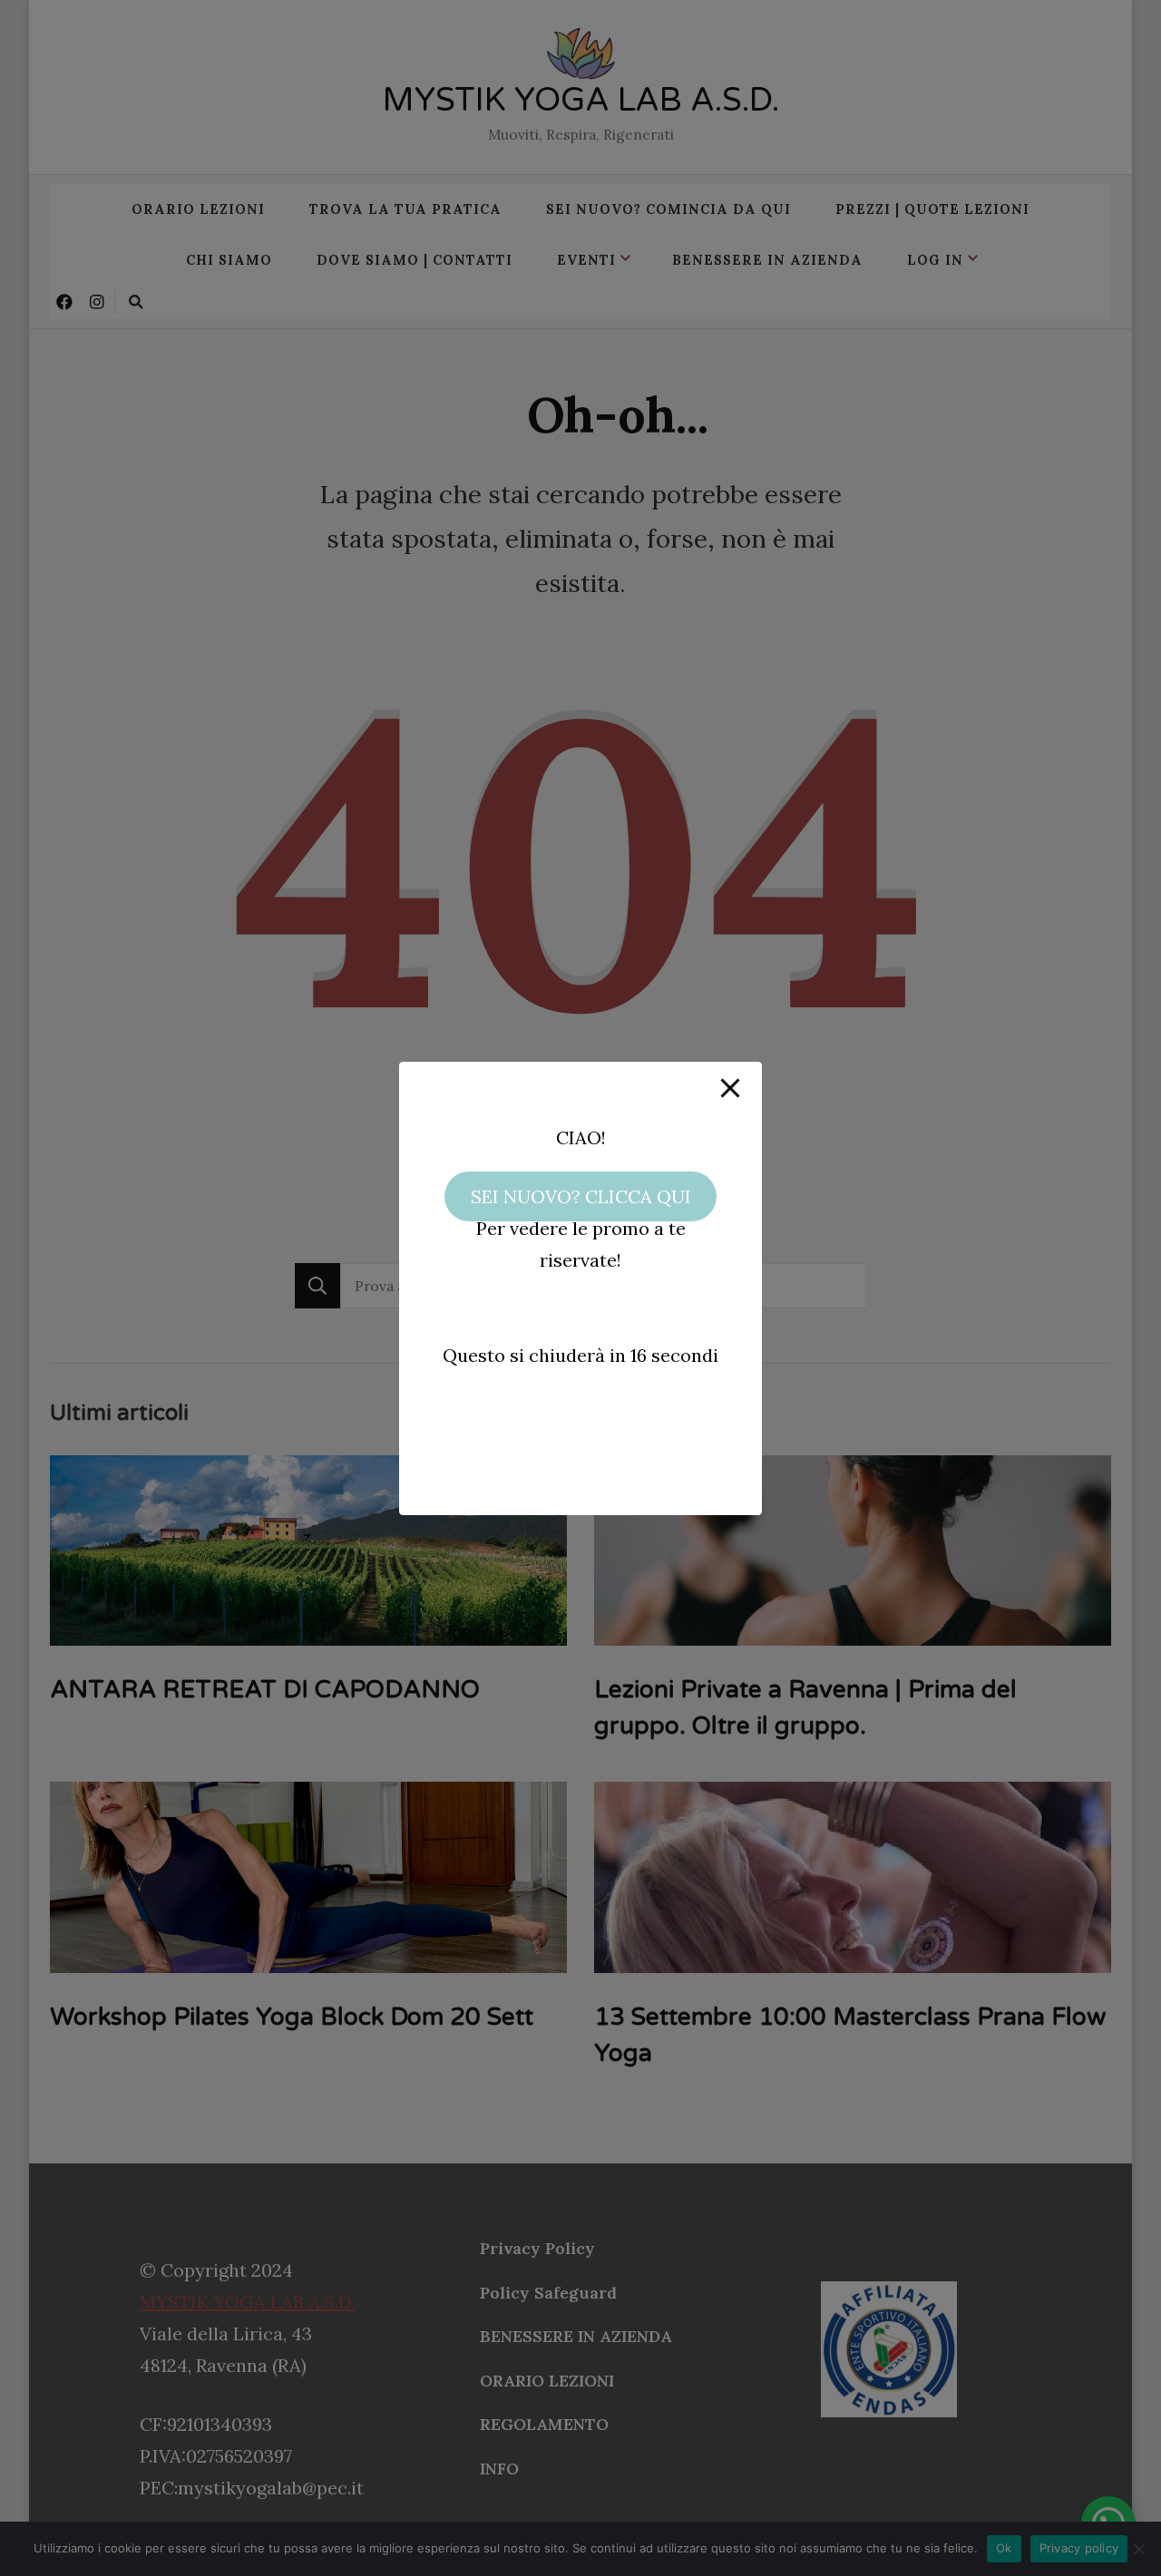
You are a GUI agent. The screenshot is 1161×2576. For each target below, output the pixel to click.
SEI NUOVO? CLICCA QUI (581, 1196)
